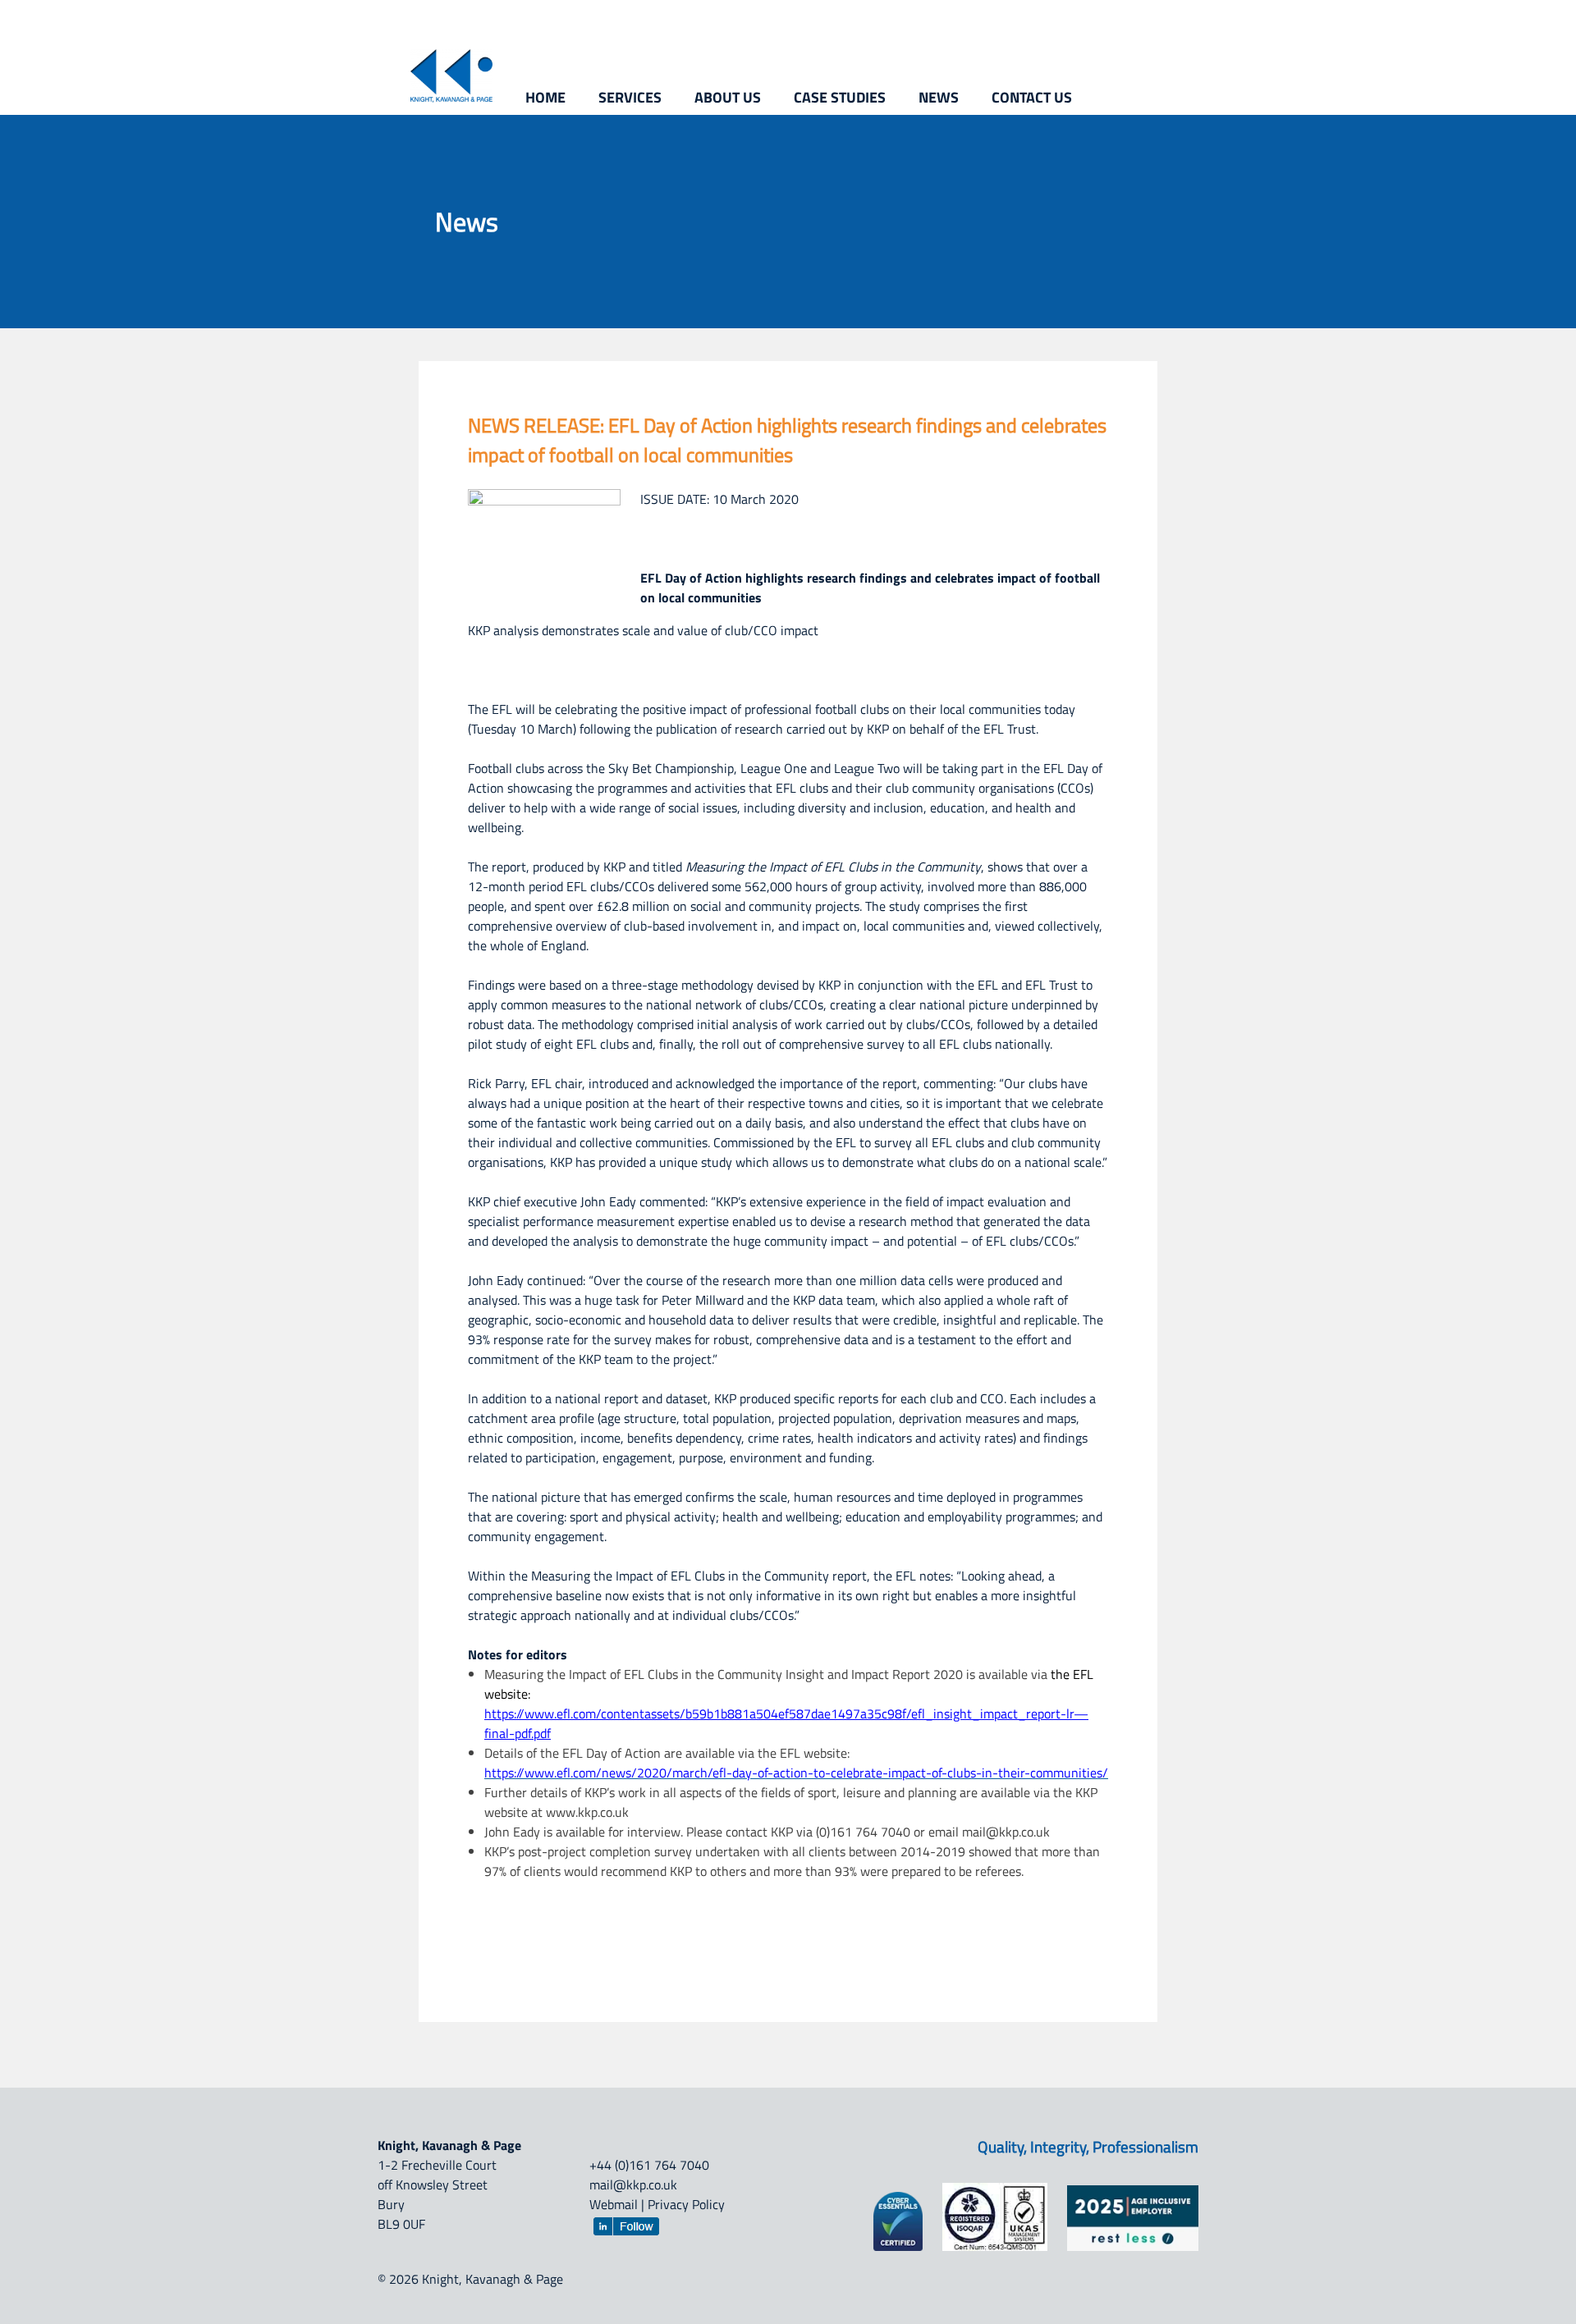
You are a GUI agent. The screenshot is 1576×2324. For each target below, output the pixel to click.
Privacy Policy (686, 2204)
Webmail (614, 2204)
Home (545, 97)
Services (630, 97)
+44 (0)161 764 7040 (649, 2165)
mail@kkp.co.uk (633, 2184)
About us (728, 97)
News (939, 97)
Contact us (1032, 97)
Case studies (840, 97)
